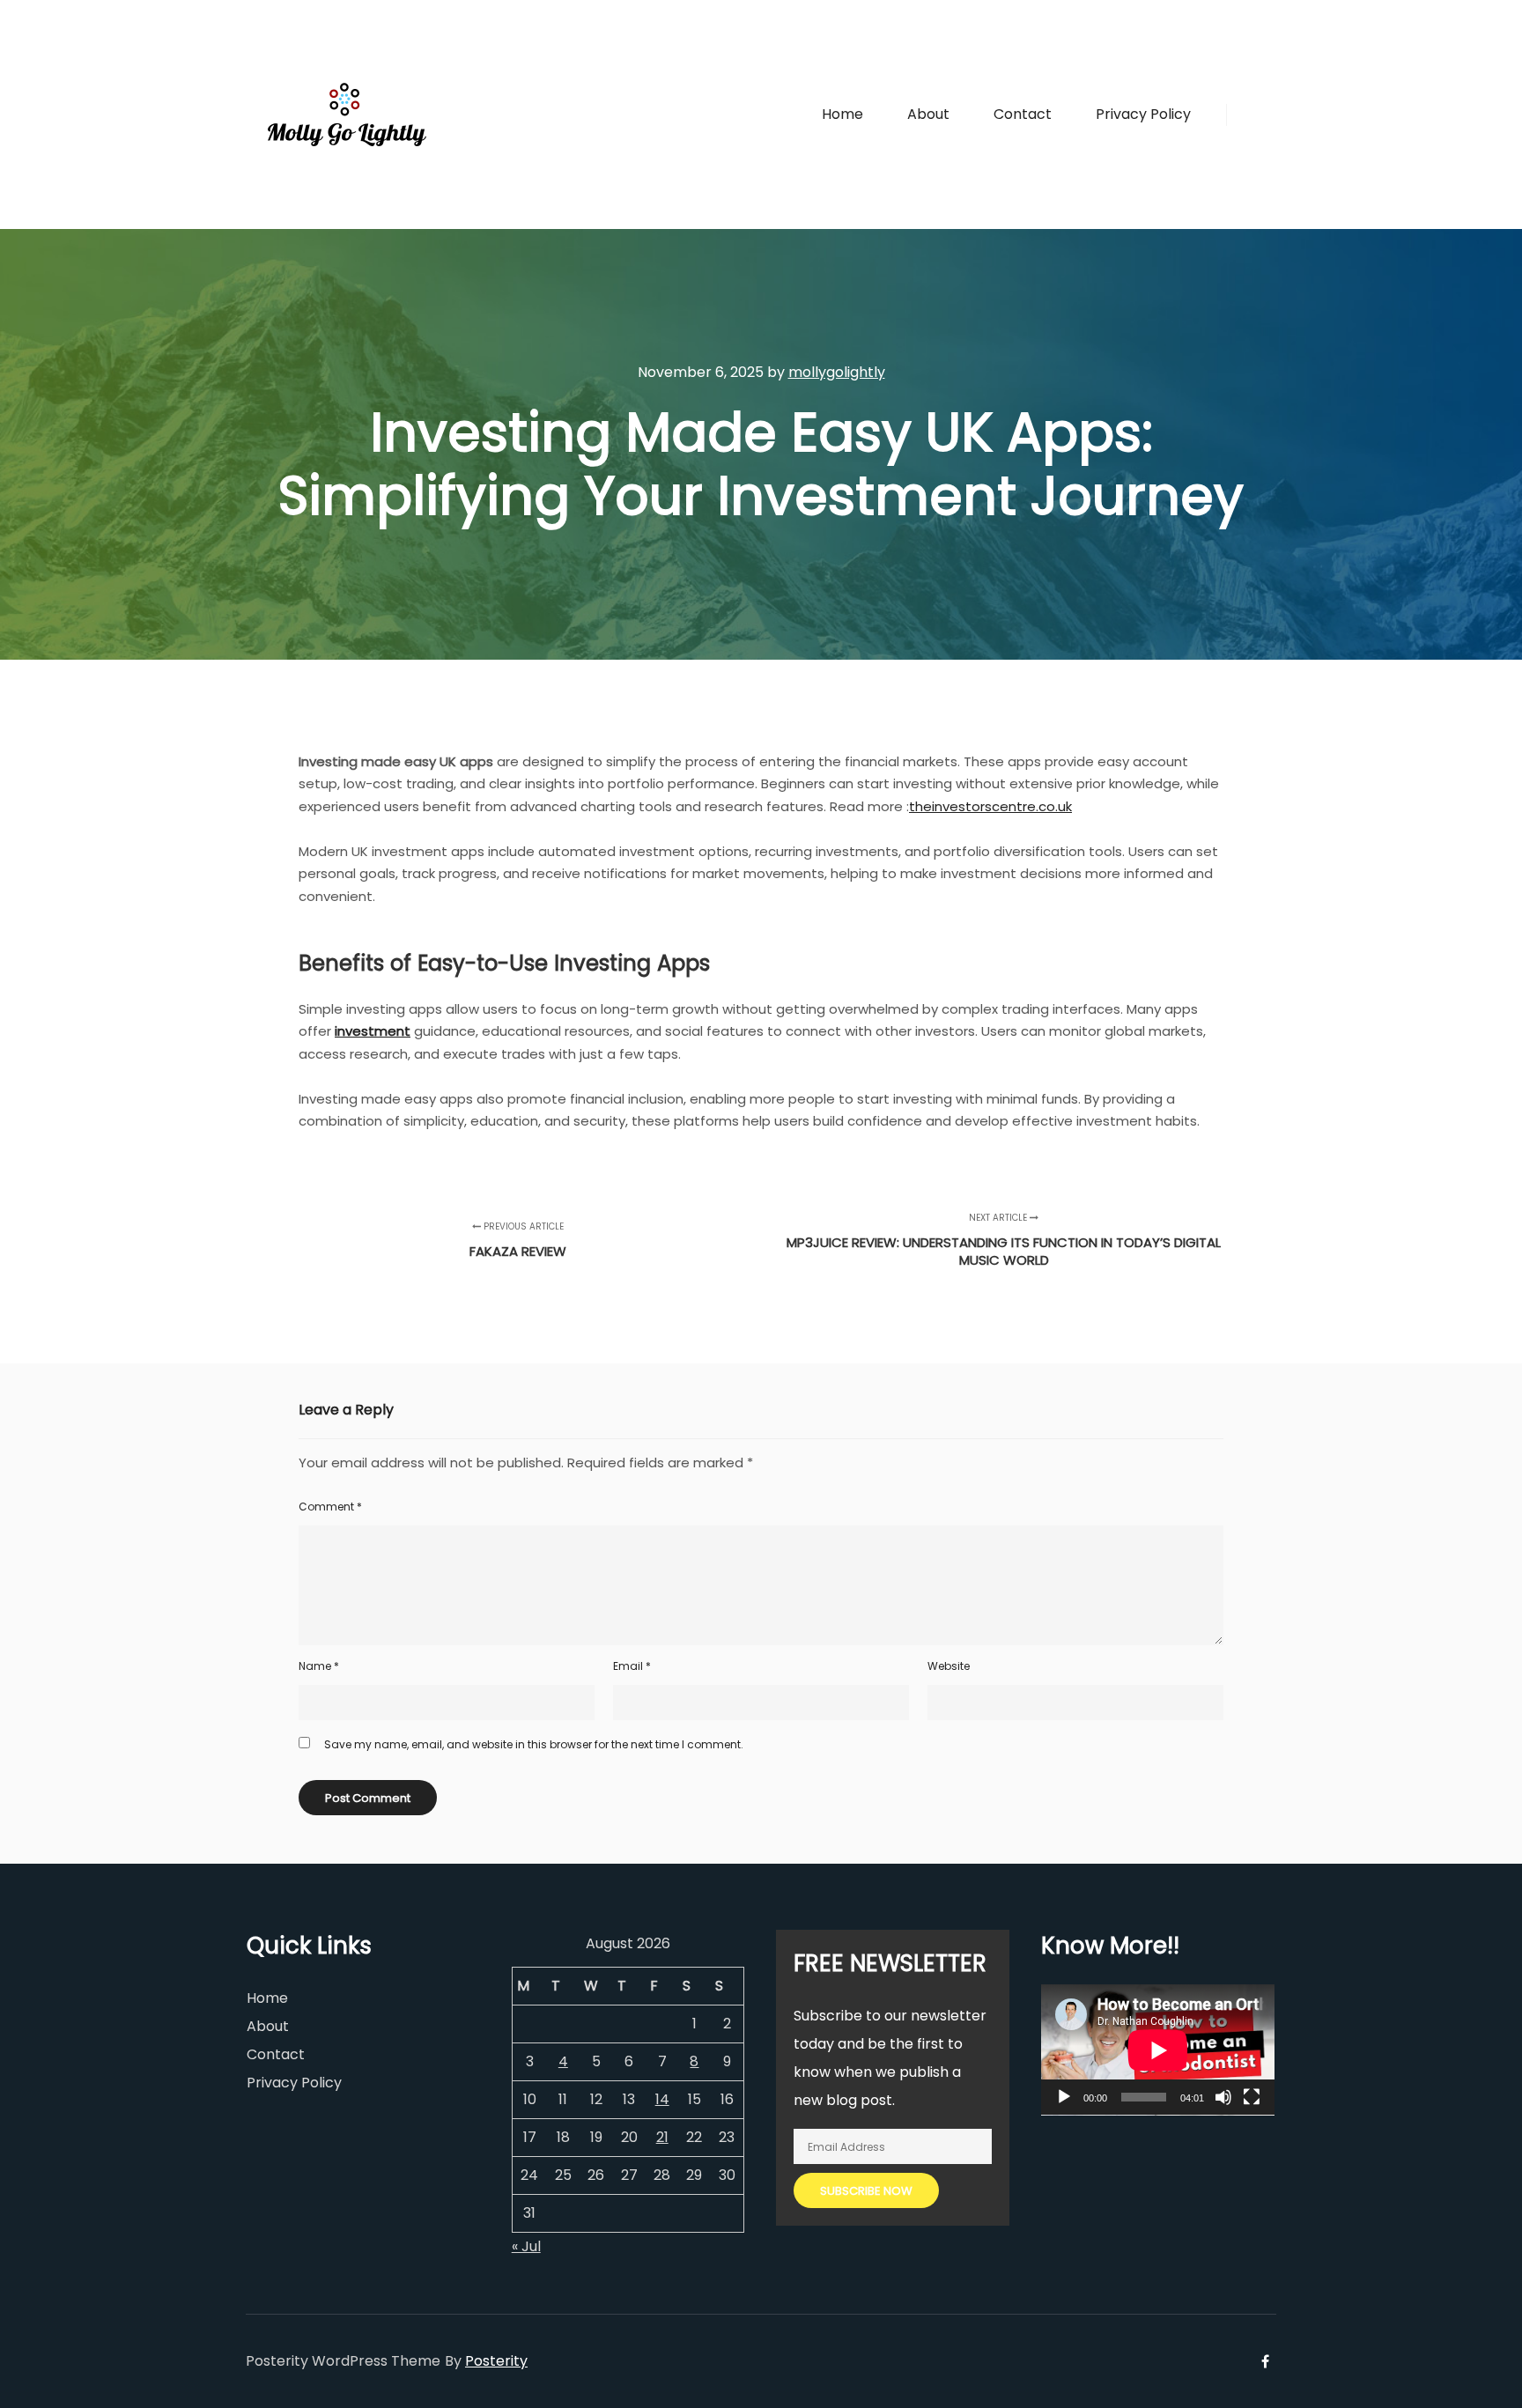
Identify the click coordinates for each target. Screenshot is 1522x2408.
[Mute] (1223, 2097)
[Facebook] (1252, 114)
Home (267, 1998)
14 (662, 2099)
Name (319, 1666)
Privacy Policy (294, 2083)
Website (949, 1666)
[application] (1158, 2050)
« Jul (526, 2246)
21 (662, 2137)
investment (373, 1031)
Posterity (496, 2361)
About (268, 2026)
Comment (330, 1507)
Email (632, 1666)
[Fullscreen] (1252, 2097)
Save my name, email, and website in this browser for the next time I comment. (534, 1744)
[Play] (1064, 2097)
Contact (276, 2054)
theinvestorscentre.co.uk (990, 806)
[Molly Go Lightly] (347, 114)
